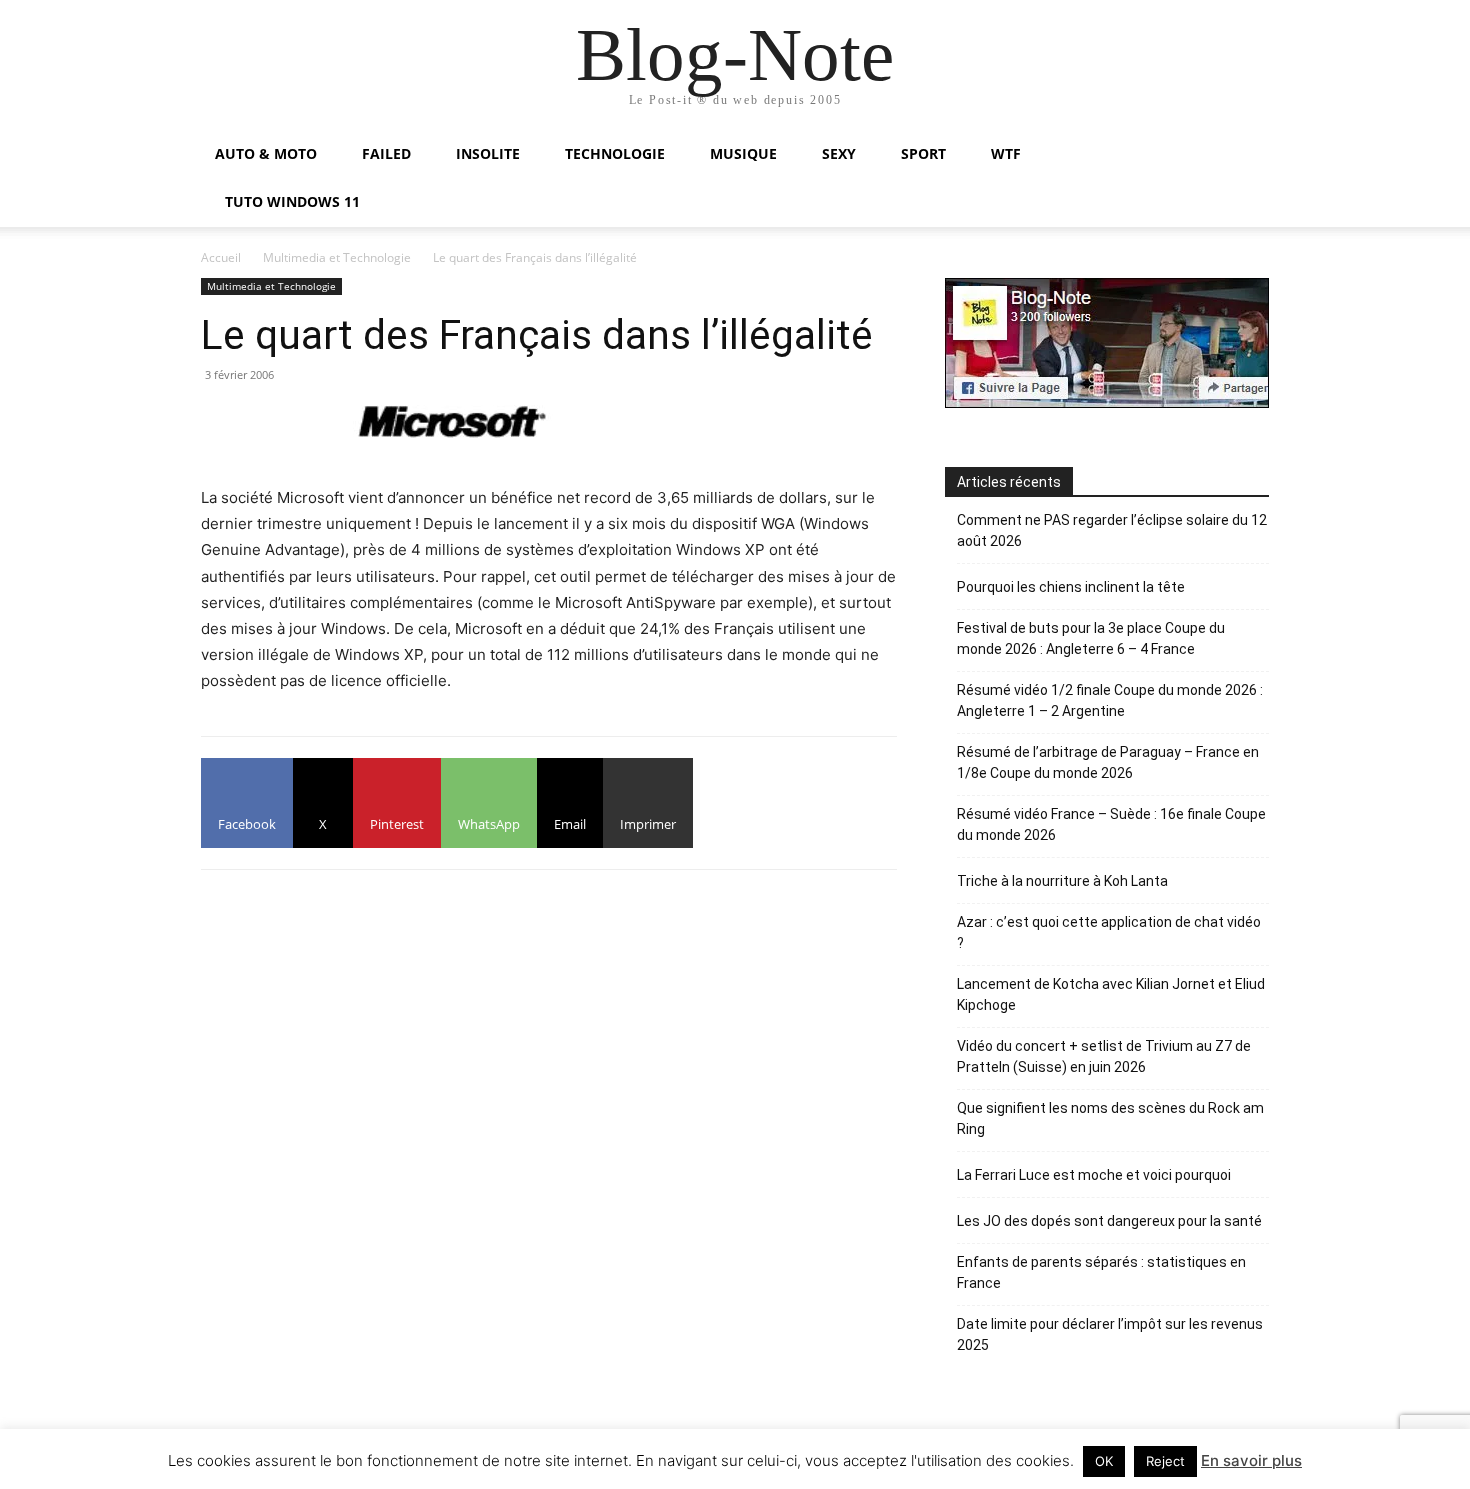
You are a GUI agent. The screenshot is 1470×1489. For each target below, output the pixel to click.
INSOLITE (488, 153)
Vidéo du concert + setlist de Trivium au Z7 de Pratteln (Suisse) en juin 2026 (1104, 1056)
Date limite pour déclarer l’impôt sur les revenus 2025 (1110, 1334)
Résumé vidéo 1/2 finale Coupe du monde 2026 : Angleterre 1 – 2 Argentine (1110, 700)
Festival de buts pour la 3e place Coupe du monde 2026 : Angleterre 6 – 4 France (1091, 638)
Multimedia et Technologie (337, 257)
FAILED (386, 153)
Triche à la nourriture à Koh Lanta (1062, 881)
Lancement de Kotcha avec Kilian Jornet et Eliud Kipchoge (1111, 994)
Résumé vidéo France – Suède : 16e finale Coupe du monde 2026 (1111, 824)
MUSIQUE (743, 153)
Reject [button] (1165, 1461)
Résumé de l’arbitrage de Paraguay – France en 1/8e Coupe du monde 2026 (1108, 762)
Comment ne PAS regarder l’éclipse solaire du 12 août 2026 (1112, 530)
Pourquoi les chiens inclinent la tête (1071, 587)
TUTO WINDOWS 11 (292, 201)
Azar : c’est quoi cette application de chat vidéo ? (1109, 932)
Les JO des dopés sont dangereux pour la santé (1109, 1221)
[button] (1245, 155)
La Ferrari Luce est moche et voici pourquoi (1094, 1175)
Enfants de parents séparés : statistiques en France (1101, 1272)
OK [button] (1104, 1461)
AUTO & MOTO (266, 153)
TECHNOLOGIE (615, 153)
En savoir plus (1251, 1460)
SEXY (839, 153)
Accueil (221, 257)
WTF (1006, 153)
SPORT (923, 153)
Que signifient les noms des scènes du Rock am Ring (1110, 1118)
